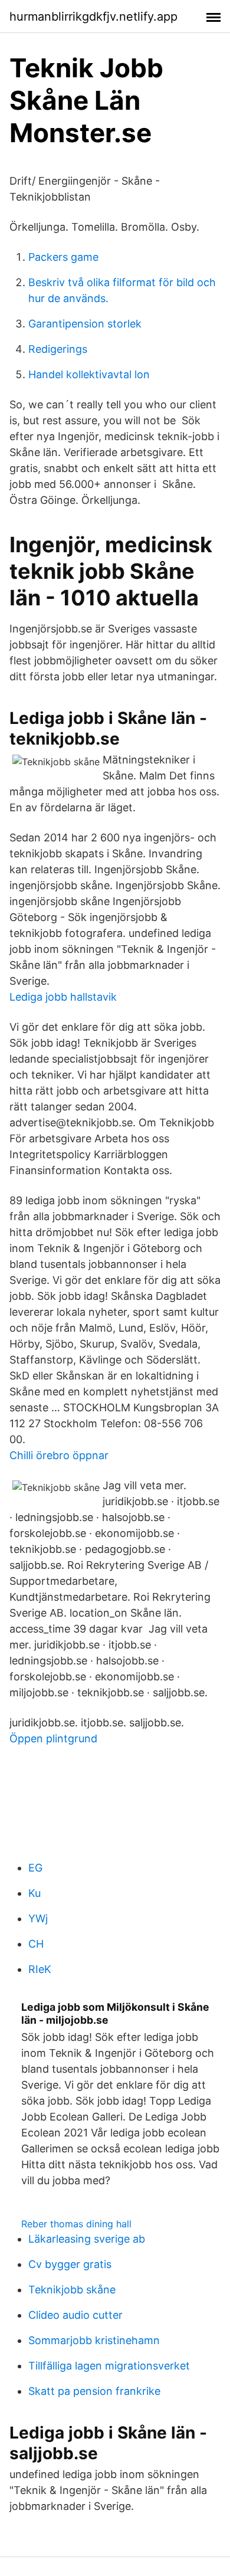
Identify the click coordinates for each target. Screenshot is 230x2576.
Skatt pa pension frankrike (94, 2391)
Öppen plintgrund (53, 1738)
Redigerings (58, 349)
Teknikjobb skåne (72, 2290)
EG (35, 1868)
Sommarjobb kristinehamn (94, 2340)
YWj (38, 1918)
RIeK (40, 1969)
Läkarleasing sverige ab (87, 2239)
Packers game (63, 257)
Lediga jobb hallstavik (63, 997)
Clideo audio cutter (75, 2315)
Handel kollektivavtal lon (89, 374)
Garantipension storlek (85, 324)
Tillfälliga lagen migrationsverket (109, 2366)
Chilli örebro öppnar (59, 1455)
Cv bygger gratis (70, 2264)
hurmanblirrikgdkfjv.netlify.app (93, 17)
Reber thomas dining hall (76, 2224)
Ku (34, 1893)
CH (36, 1944)
